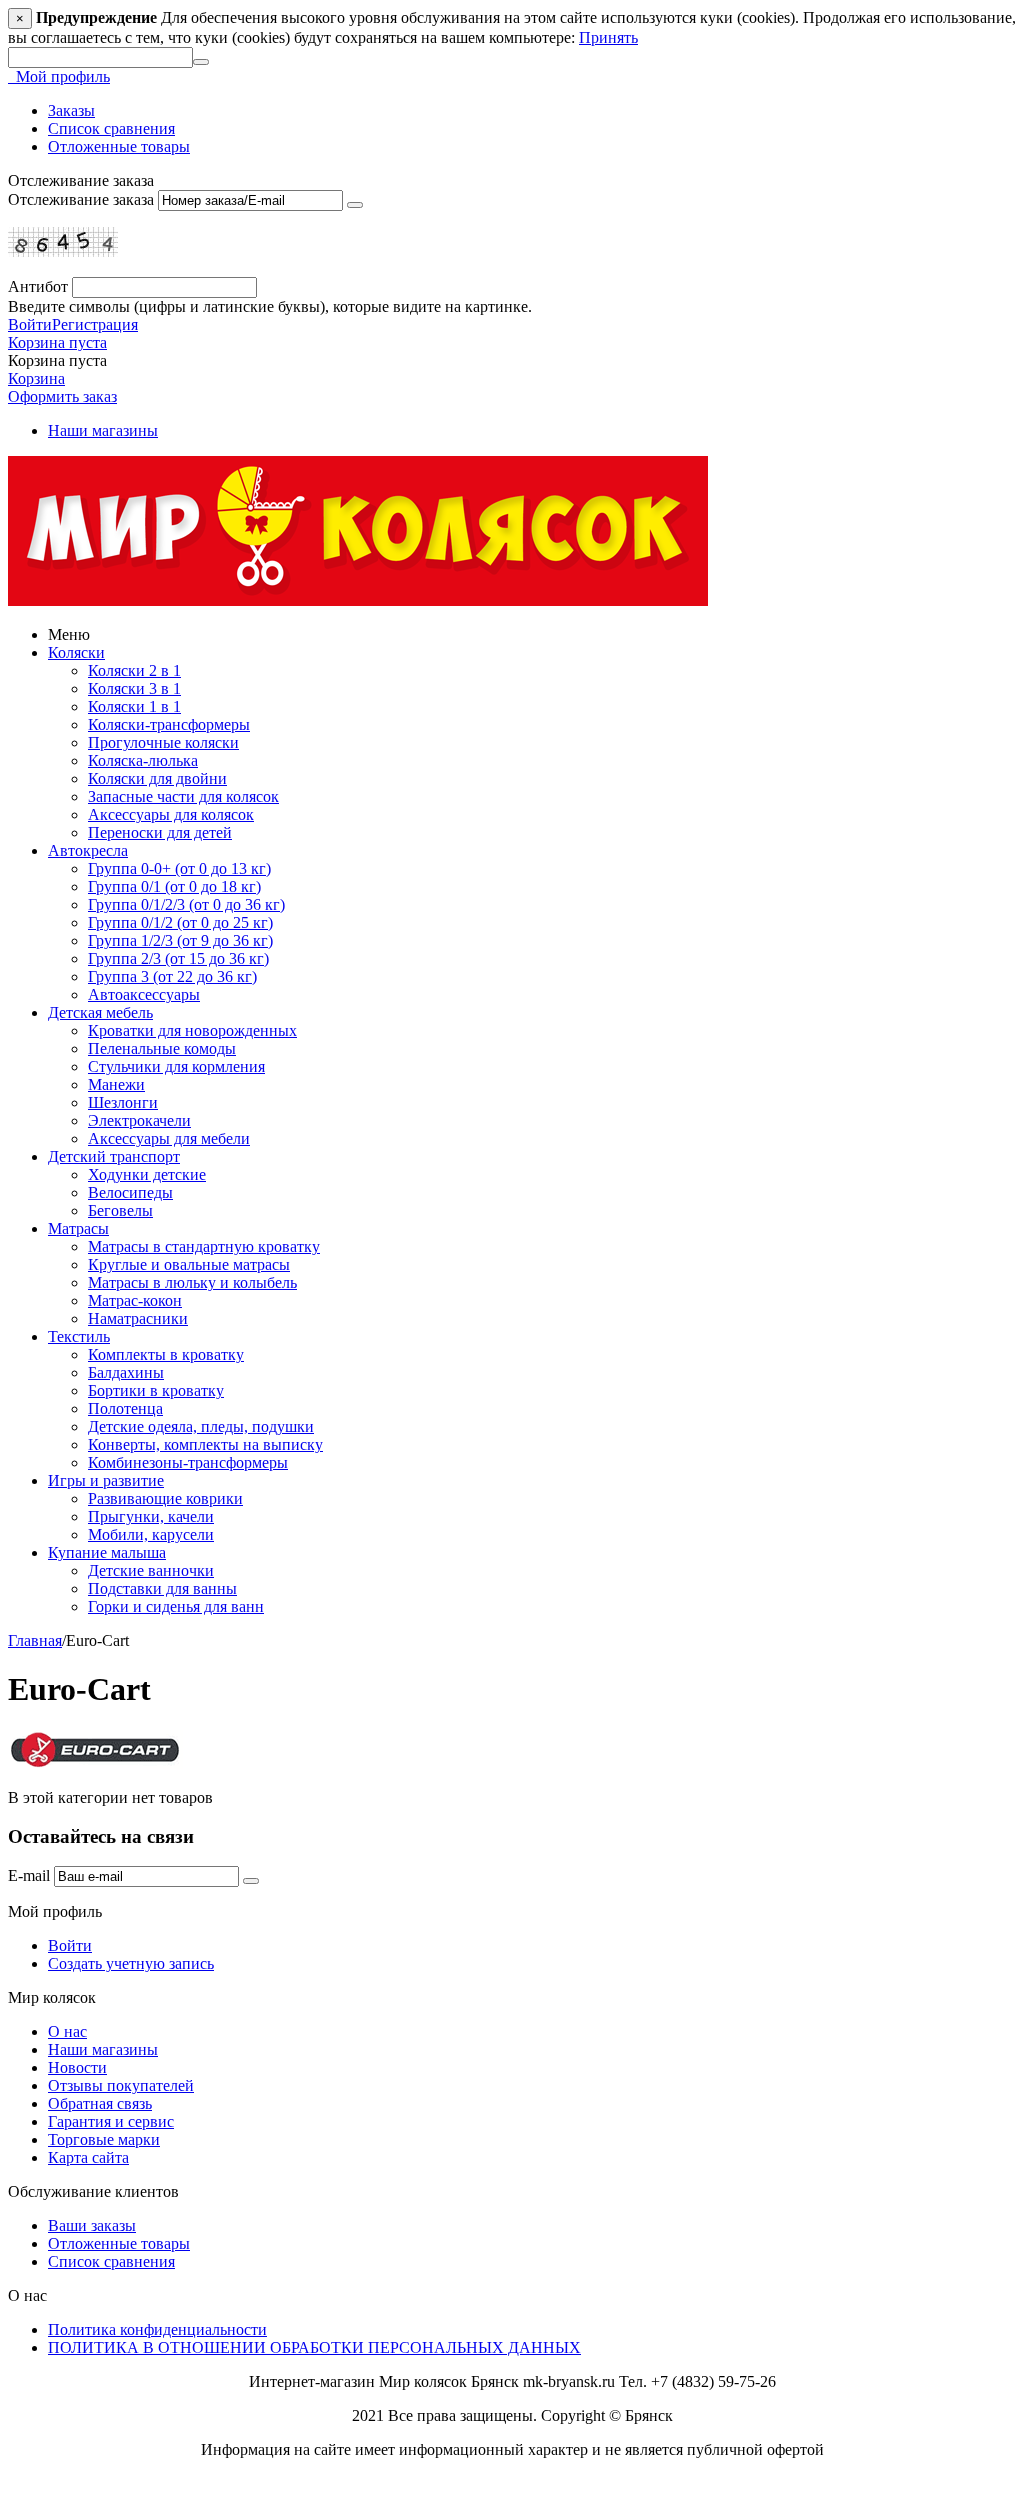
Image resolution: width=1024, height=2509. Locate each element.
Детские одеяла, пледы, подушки (201, 1426)
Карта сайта (88, 2157)
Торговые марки (104, 2139)
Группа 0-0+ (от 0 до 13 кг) (179, 868)
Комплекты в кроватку (166, 1354)
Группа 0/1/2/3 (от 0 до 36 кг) (186, 904)
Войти (30, 324)
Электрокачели (139, 1120)
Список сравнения (111, 128)
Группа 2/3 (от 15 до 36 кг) (178, 958)
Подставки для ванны (162, 1588)
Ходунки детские (147, 1174)
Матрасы (78, 1228)
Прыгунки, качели (151, 1516)
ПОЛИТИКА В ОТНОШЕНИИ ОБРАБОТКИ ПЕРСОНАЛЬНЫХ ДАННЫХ (314, 2347)
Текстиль (79, 1336)
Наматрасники (138, 1318)
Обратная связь (100, 2103)
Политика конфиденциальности (157, 2329)
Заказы (71, 110)
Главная (35, 1640)
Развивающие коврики (165, 1498)
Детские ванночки (151, 1570)
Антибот (38, 286)
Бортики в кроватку (156, 1390)
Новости (77, 2067)
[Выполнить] (355, 205)
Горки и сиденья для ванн (176, 1606)
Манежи (116, 1084)
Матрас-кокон (135, 1300)
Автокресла (88, 850)
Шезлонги (123, 1102)
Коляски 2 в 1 (134, 670)
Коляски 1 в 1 (134, 706)
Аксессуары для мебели (169, 1138)
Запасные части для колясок (183, 796)
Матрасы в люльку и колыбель (192, 1282)
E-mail (29, 1875)
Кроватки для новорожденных (192, 1030)
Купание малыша (107, 1552)
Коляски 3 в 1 (134, 688)
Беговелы (120, 1210)
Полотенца (125, 1408)
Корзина (36, 378)
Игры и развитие (106, 1480)
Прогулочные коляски (163, 742)
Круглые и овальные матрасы (189, 1264)
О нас (67, 2031)
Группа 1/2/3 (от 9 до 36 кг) (180, 940)
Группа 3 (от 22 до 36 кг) (172, 976)
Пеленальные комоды (162, 1048)
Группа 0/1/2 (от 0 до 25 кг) (180, 922)
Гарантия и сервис (111, 2121)
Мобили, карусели (151, 1534)
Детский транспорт (114, 1156)
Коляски (76, 652)
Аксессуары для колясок (171, 814)
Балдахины (126, 1372)
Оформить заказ (62, 396)
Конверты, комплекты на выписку (205, 1444)
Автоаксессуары (144, 994)
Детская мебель (100, 1012)
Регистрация (95, 324)
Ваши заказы (92, 2225)
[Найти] (201, 62)
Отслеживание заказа (81, 199)
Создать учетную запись (131, 1963)
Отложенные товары (119, 146)
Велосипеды (130, 1192)
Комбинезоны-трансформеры (188, 1462)
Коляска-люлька (143, 760)
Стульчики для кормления (176, 1066)
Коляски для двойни (157, 778)
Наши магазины (103, 430)
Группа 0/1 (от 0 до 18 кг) (174, 886)
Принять (608, 37)
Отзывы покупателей (121, 2085)
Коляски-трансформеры (169, 724)
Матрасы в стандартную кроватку (204, 1246)
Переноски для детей (160, 832)
